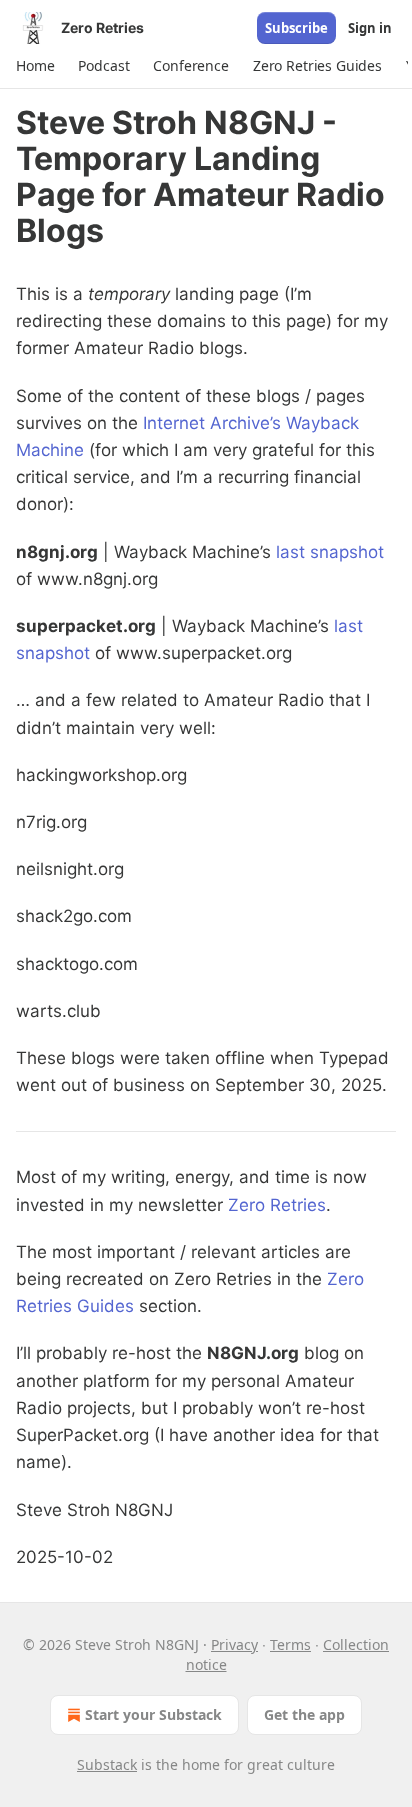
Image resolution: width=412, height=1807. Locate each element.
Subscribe (296, 28)
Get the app (304, 1714)
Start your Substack (153, 1714)
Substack (107, 1764)
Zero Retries (277, 1205)
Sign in (370, 28)
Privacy (234, 1644)
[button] (35, 66)
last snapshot (330, 552)
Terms (290, 1644)
